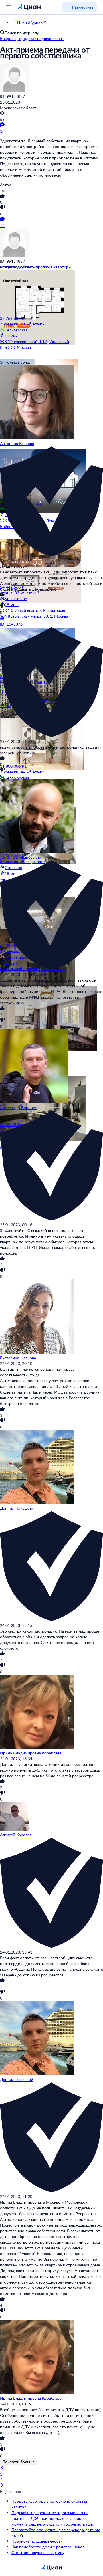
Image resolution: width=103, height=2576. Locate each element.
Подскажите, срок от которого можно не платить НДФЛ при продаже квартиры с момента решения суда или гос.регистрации (53, 2518)
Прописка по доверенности (37, 2541)
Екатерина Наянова (18, 1358)
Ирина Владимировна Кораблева (31, 1753)
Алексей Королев (16, 1835)
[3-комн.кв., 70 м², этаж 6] (36, 1009)
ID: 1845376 (11, 624)
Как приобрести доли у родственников (48, 2547)
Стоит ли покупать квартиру (38, 2552)
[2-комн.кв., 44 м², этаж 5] (36, 741)
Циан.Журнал (30, 23)
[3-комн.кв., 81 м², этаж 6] (36, 293)
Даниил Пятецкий (17, 1508)
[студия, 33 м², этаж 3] (36, 561)
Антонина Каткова (17, 443)
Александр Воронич (19, 1108)
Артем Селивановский (21, 857)
